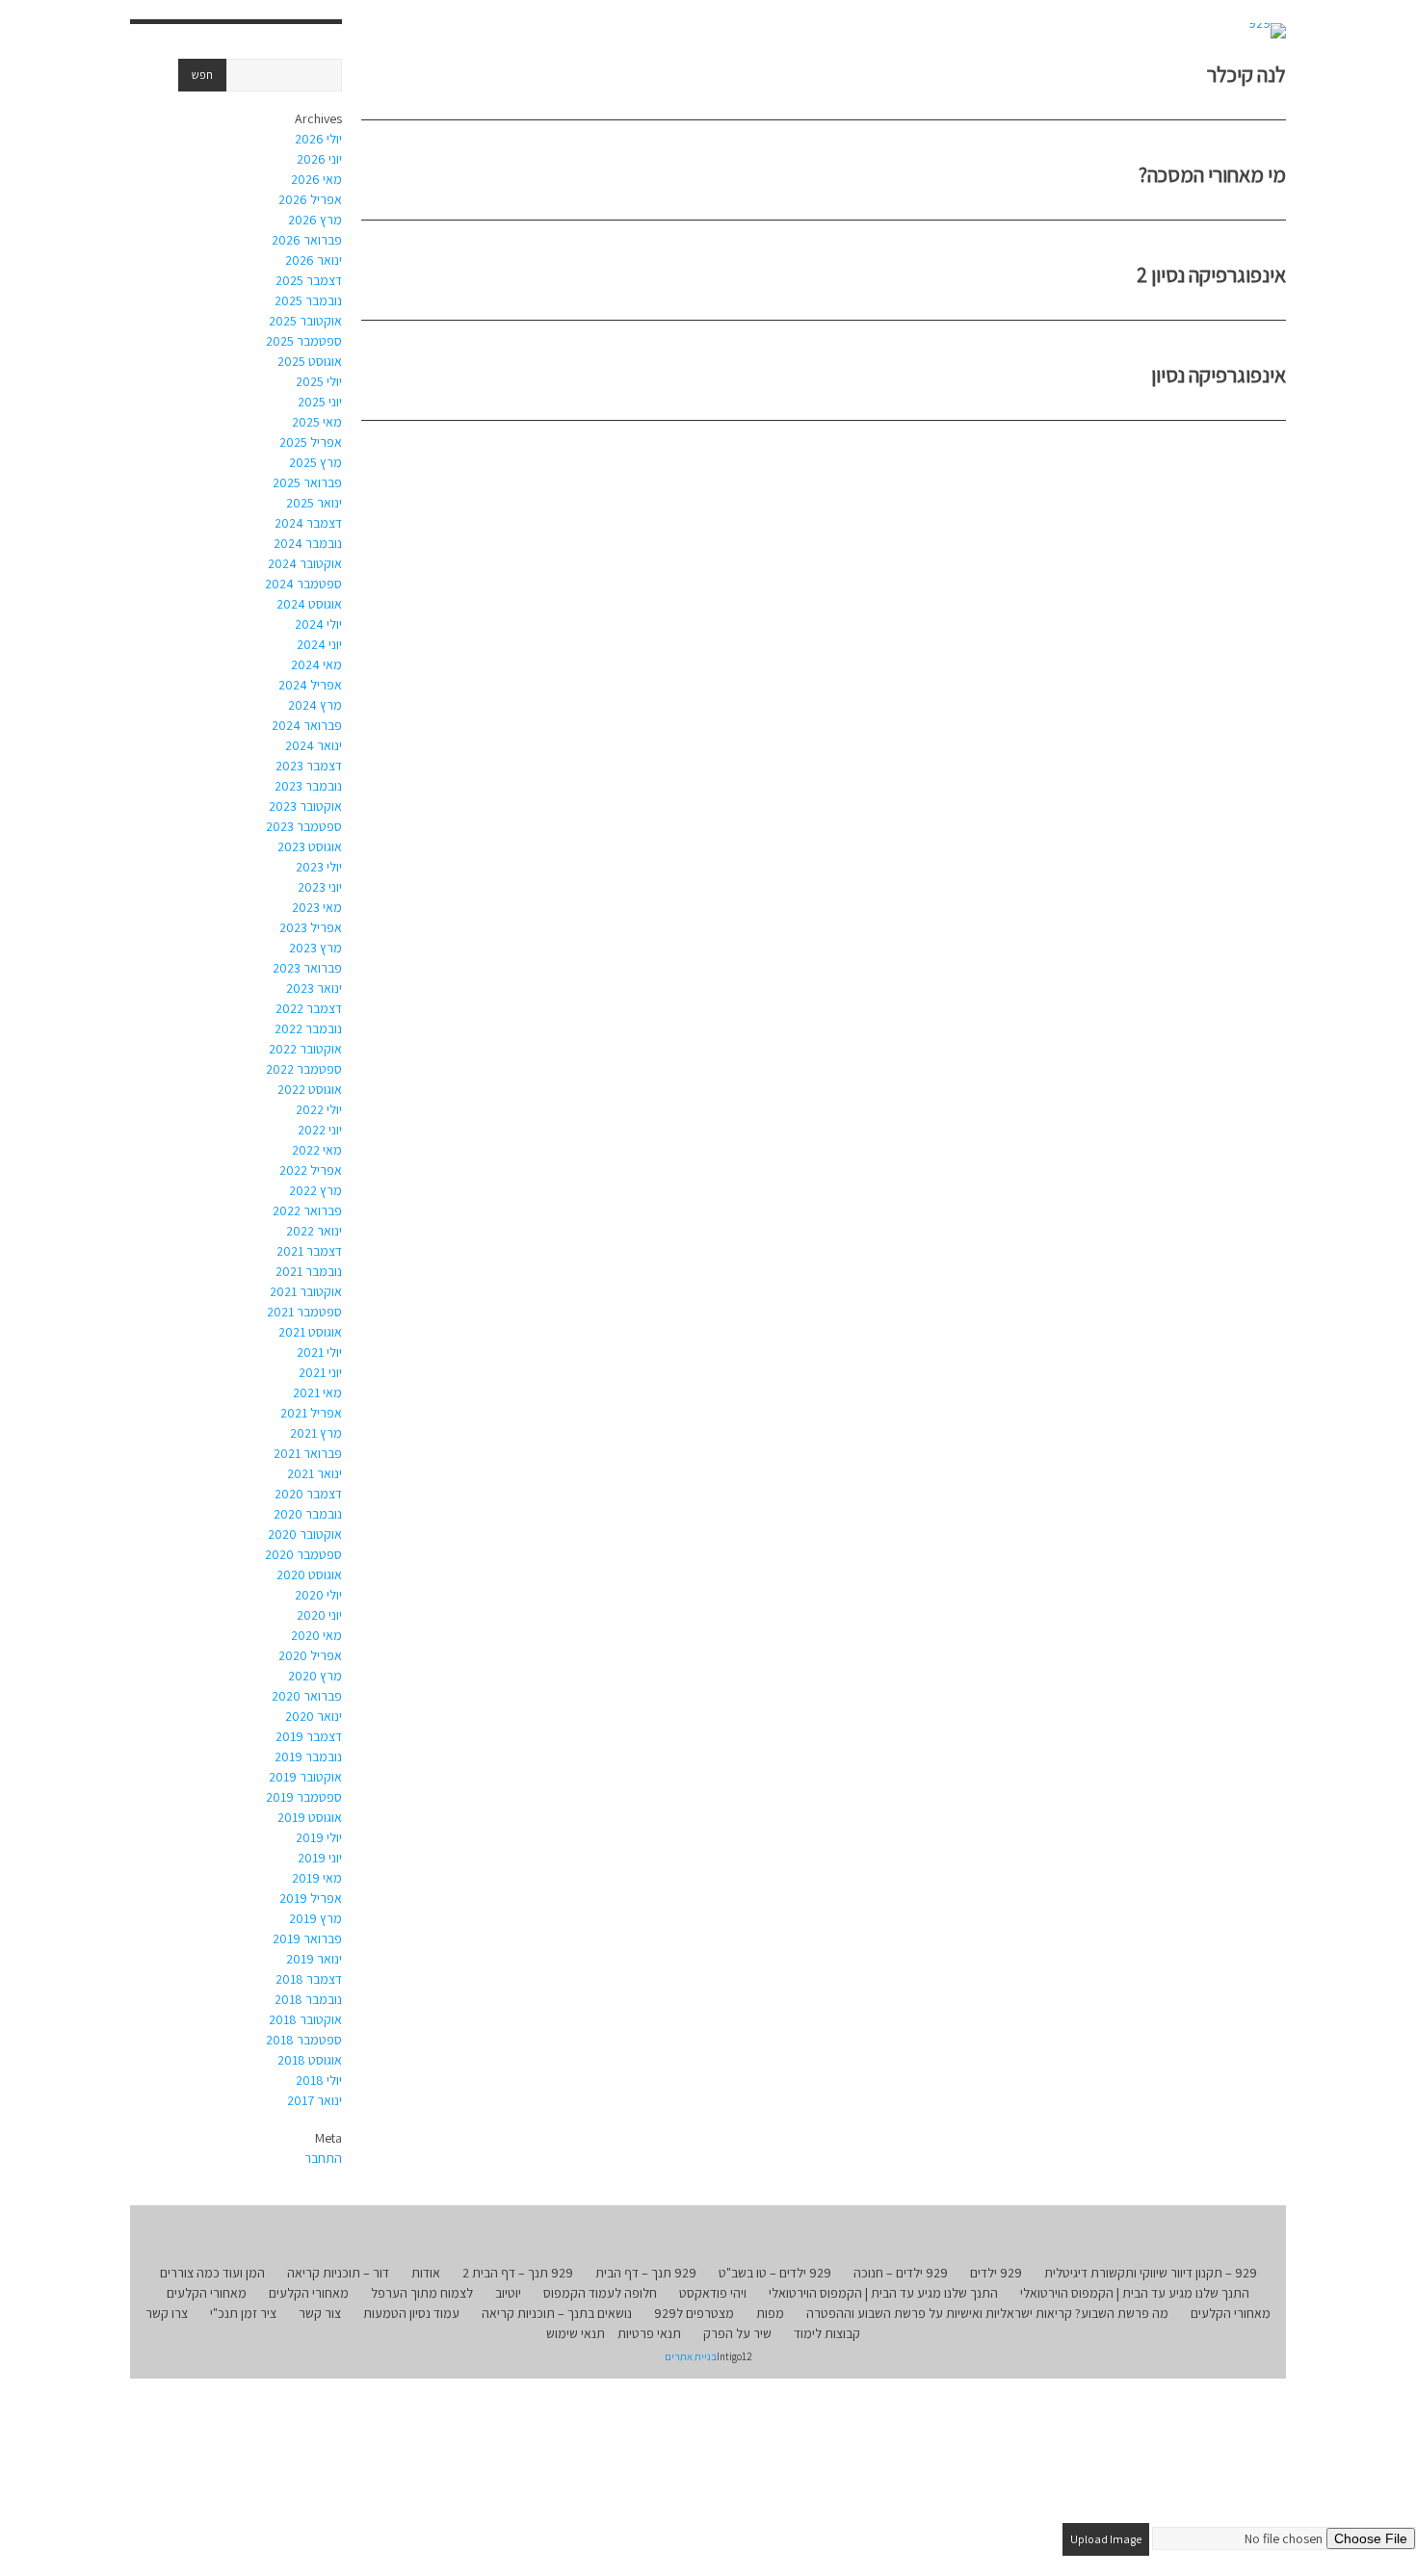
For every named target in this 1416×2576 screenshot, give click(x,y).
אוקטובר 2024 (305, 563)
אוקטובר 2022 (305, 1049)
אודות (426, 2273)
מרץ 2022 (315, 1190)
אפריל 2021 (311, 1413)
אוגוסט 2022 (310, 1089)
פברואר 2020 (307, 1696)
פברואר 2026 (307, 240)
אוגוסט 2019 (310, 1817)
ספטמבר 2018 (304, 2040)
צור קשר (320, 2313)
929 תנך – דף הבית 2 (518, 2273)
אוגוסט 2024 (309, 604)
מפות (770, 2313)
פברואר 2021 (308, 1453)
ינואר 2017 (315, 2100)
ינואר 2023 (314, 988)
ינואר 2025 (314, 503)
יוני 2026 (319, 159)
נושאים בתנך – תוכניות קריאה (557, 2313)
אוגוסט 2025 (310, 361)
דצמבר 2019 (309, 1736)
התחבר (323, 2158)
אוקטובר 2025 (305, 321)
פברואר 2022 (307, 1210)
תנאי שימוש (576, 2333)
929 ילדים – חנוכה (901, 2273)
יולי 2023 (319, 867)
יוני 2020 (319, 1615)
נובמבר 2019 (308, 1756)
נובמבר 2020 (308, 1514)
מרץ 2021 (316, 1433)
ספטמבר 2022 (304, 1069)
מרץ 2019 (315, 1918)
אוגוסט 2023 (310, 846)
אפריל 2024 (310, 685)
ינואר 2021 (315, 1473)
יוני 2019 (320, 1858)
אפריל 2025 (311, 442)
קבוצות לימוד (827, 2333)
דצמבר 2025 (309, 280)
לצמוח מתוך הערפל (422, 2293)
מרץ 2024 (315, 705)
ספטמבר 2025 (304, 341)
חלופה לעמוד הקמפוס (600, 2293)
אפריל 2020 (310, 1655)
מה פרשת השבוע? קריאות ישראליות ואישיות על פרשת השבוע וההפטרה (987, 2313)
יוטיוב (508, 2293)
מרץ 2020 (315, 1676)
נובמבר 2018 (308, 1999)
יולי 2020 (318, 1595)
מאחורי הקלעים (309, 2293)
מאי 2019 (317, 1878)
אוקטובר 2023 (305, 806)
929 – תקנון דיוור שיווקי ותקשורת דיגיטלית (1151, 2273)
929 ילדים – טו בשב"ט (775, 2273)
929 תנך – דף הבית (646, 2273)
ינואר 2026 (314, 260)
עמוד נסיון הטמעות (411, 2313)
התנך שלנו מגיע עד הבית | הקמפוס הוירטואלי (1135, 2293)
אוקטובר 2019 (305, 1777)
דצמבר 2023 (309, 766)
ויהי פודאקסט (713, 2293)
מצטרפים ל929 (694, 2313)
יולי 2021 (319, 1352)
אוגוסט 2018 (310, 2060)
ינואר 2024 (314, 745)
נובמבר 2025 (308, 300)
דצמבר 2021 (309, 1251)
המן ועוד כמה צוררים (212, 2273)
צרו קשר (167, 2313)
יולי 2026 (318, 139)
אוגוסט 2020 (309, 1574)
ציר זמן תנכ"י (243, 2313)
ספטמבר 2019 (304, 1797)
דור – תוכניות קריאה (338, 2273)
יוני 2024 (319, 644)
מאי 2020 (316, 1635)
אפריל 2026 (310, 199)
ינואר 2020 (314, 1716)
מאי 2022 (317, 1150)
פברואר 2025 (307, 482)
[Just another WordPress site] (1267, 31)
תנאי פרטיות (649, 2333)
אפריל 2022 (311, 1170)
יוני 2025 (320, 402)
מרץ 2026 (315, 220)
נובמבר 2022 (308, 1028)
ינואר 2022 (314, 1231)
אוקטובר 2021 (306, 1291)
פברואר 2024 (307, 725)
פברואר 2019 (307, 1939)
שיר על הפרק (737, 2333)
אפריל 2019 (311, 1898)
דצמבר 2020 (308, 1494)
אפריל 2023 (311, 927)
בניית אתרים (691, 2356)
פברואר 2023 (307, 968)
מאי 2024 (316, 664)
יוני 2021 (320, 1372)
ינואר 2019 (314, 1959)
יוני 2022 (320, 1130)
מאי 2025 (317, 422)
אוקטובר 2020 (305, 1534)
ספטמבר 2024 (303, 584)
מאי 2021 (317, 1392)
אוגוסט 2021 (310, 1332)
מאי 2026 (316, 179)
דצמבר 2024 (308, 523)
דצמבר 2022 (309, 1008)
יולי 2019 (319, 1837)
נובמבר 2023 (308, 786)
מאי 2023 (317, 907)
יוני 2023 (320, 887)
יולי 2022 (319, 1109)
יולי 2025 (319, 381)
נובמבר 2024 (308, 543)
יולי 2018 (319, 2080)
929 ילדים (996, 2273)
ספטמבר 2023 (304, 826)
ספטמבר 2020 (303, 1554)
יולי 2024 (318, 624)
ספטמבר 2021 (304, 1312)
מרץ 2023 (315, 948)
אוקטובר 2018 (305, 2019)
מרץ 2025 (315, 462)
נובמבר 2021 (309, 1271)
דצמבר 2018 (309, 1979)
